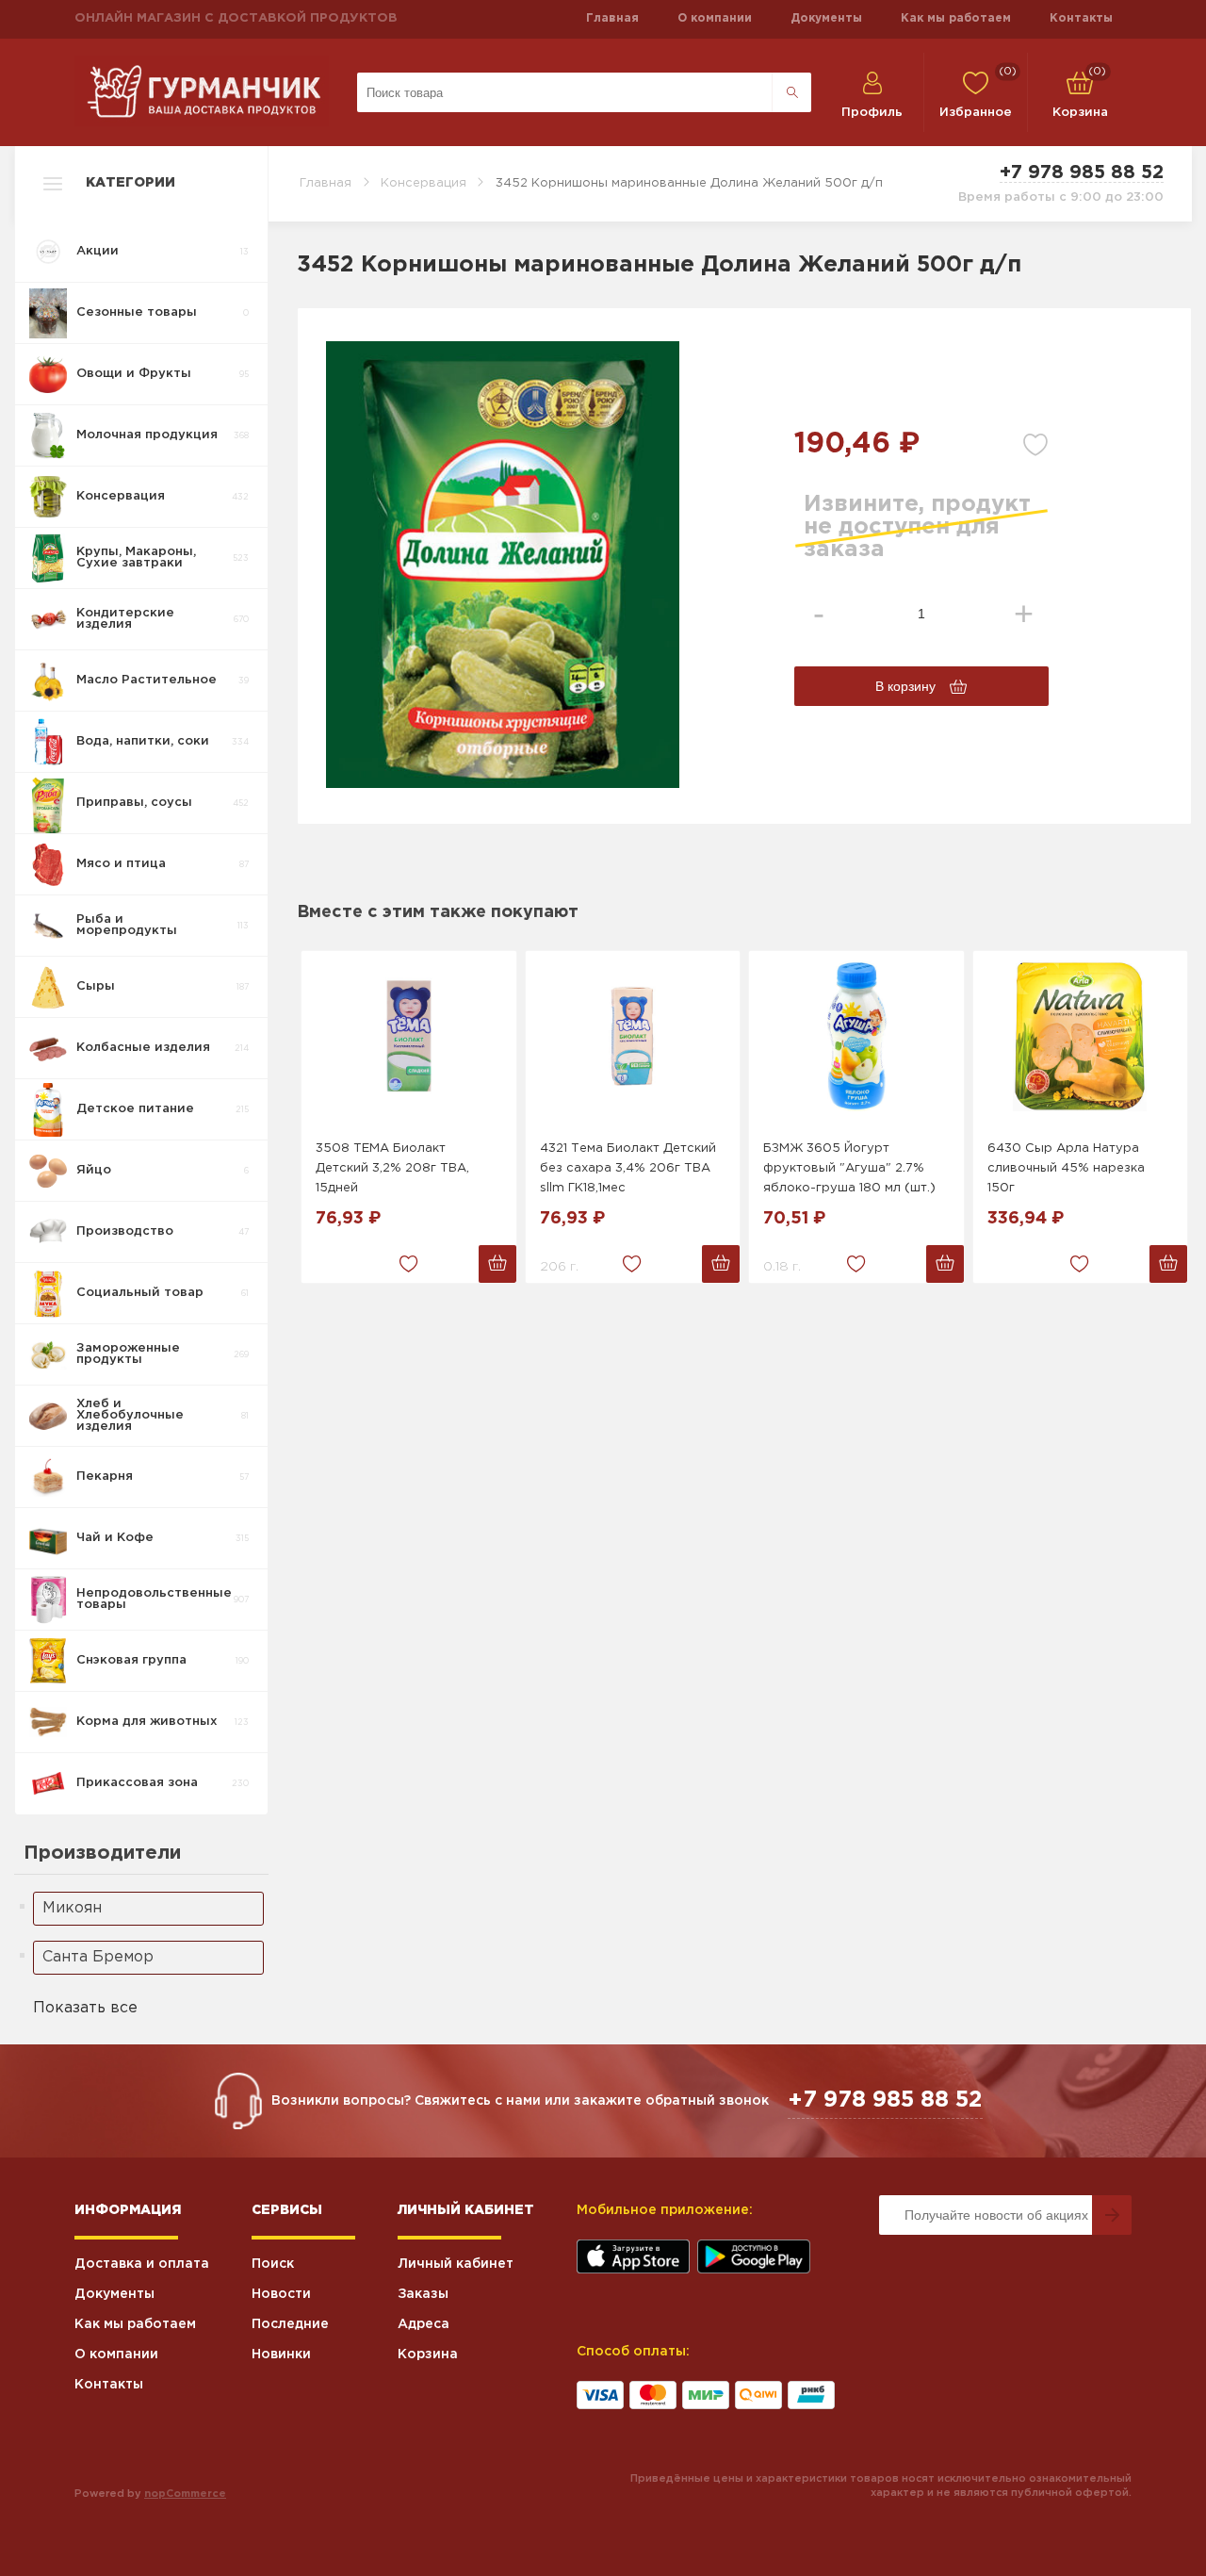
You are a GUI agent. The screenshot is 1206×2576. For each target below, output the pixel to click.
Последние (290, 2324)
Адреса (424, 2324)
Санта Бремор (98, 1957)
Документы (826, 18)
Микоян (72, 1908)
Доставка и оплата (142, 2264)
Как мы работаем (956, 18)
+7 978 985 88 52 (1082, 172)
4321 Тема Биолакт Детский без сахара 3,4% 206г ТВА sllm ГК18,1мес (628, 1168)
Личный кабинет (456, 2264)
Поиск (273, 2264)
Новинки (281, 2354)
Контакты (1081, 18)
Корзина (428, 2354)
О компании (715, 18)
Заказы (423, 2294)
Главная (612, 18)
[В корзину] (497, 1264)
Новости (281, 2294)
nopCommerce (185, 2494)
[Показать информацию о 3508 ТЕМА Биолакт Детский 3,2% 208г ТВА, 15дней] (409, 1036)
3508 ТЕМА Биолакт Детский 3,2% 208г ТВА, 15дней (392, 1168)
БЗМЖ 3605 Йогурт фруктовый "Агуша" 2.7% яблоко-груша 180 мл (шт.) (849, 1168)
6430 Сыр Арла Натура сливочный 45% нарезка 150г (1066, 1168)
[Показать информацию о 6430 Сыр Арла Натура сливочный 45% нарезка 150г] (1081, 1036)
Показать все (85, 2008)
